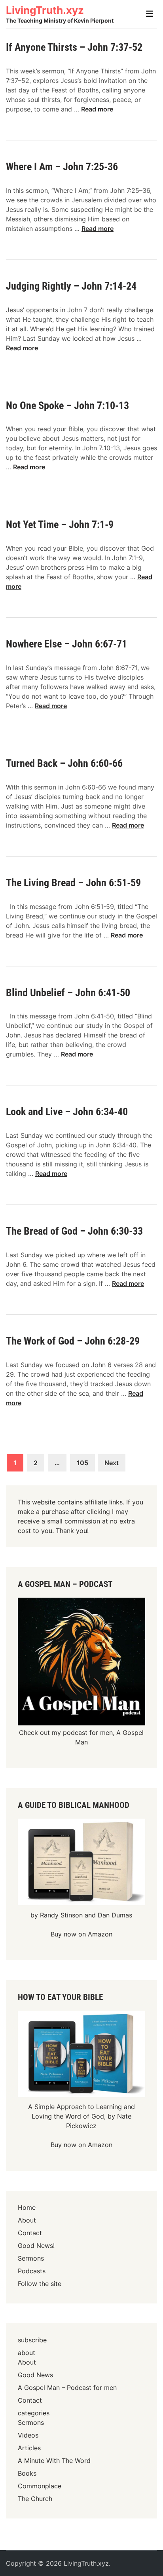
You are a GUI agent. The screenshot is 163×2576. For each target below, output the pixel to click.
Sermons (31, 2258)
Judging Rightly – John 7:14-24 (71, 286)
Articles (29, 2448)
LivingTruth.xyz (45, 10)
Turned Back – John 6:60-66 (64, 763)
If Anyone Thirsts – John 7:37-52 (74, 47)
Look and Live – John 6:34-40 (67, 1112)
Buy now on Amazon (81, 1934)
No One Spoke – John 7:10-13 (67, 405)
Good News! (36, 2246)
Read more (97, 109)
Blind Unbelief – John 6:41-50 (68, 993)
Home (27, 2207)
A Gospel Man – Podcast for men (67, 2388)
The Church (35, 2499)
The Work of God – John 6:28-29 (73, 1341)
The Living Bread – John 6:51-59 (73, 883)
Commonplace (40, 2486)
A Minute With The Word (54, 2461)
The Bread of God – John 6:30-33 (74, 1231)
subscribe (32, 2340)
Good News (35, 2375)
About (27, 2220)
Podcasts (32, 2271)
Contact (30, 2233)
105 (82, 1463)
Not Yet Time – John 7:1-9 (60, 524)
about (27, 2353)
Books (27, 2473)
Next (112, 1463)
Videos (28, 2435)
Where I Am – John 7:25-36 (62, 167)
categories (34, 2413)
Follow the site (40, 2284)
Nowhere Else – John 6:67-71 (66, 644)
